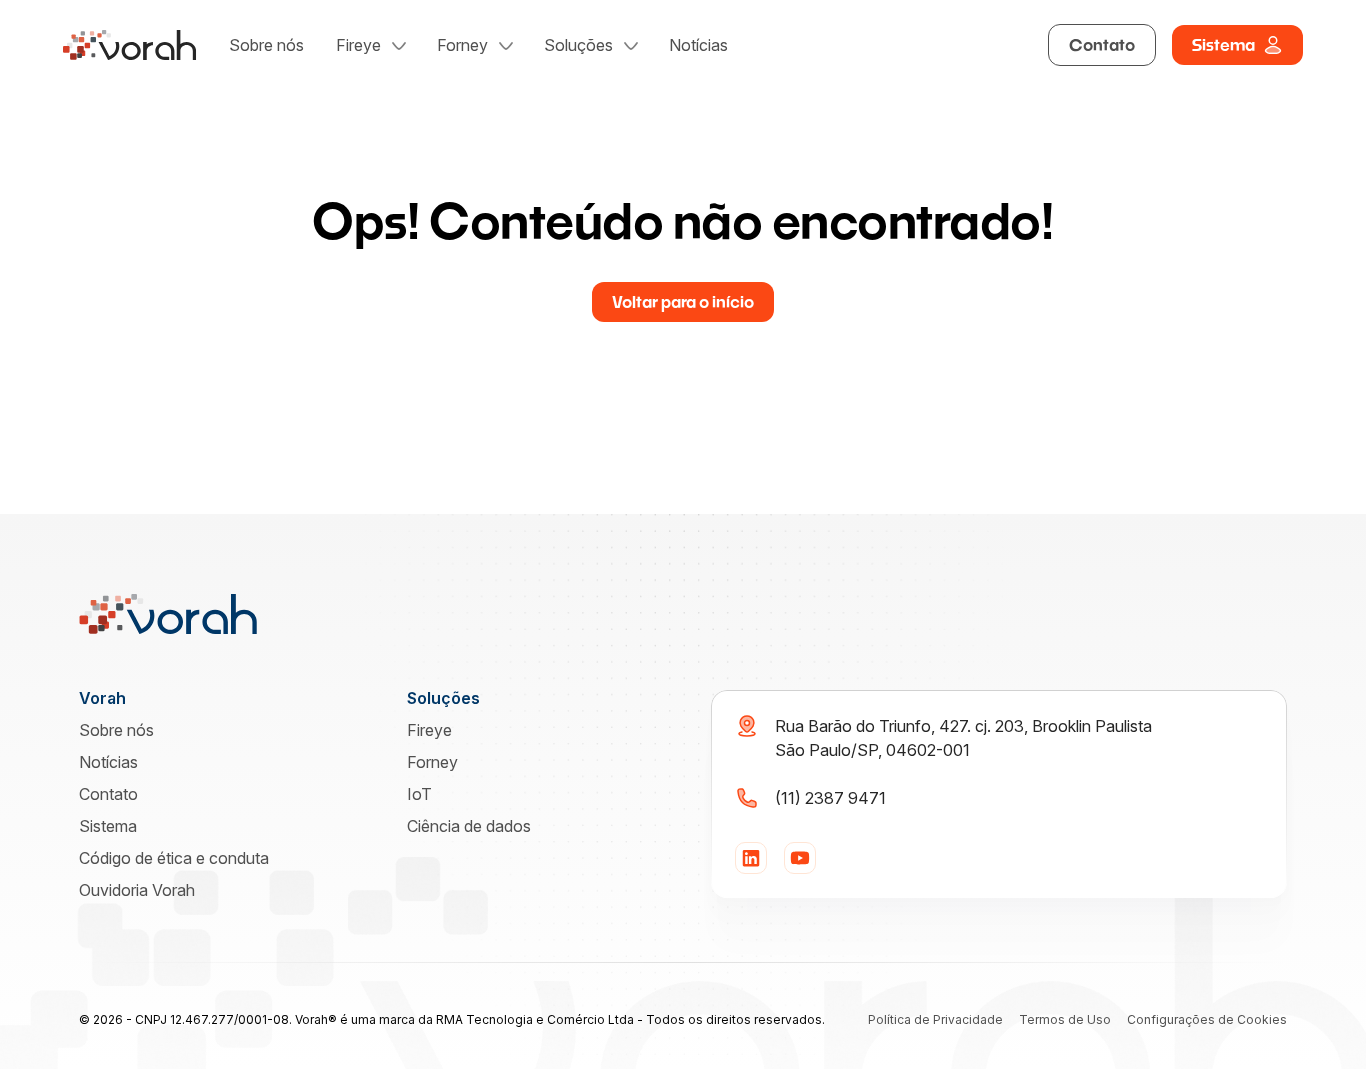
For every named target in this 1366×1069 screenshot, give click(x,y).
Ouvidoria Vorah (137, 890)
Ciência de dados (469, 826)
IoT (419, 794)
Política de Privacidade (935, 1019)
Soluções (578, 45)
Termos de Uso (1065, 1019)
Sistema (1223, 44)
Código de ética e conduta (174, 858)
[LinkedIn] (751, 858)
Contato (1102, 44)
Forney (462, 45)
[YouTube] (800, 858)
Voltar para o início (683, 301)
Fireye (358, 45)
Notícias (698, 45)
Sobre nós (266, 45)
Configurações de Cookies (1207, 1019)
